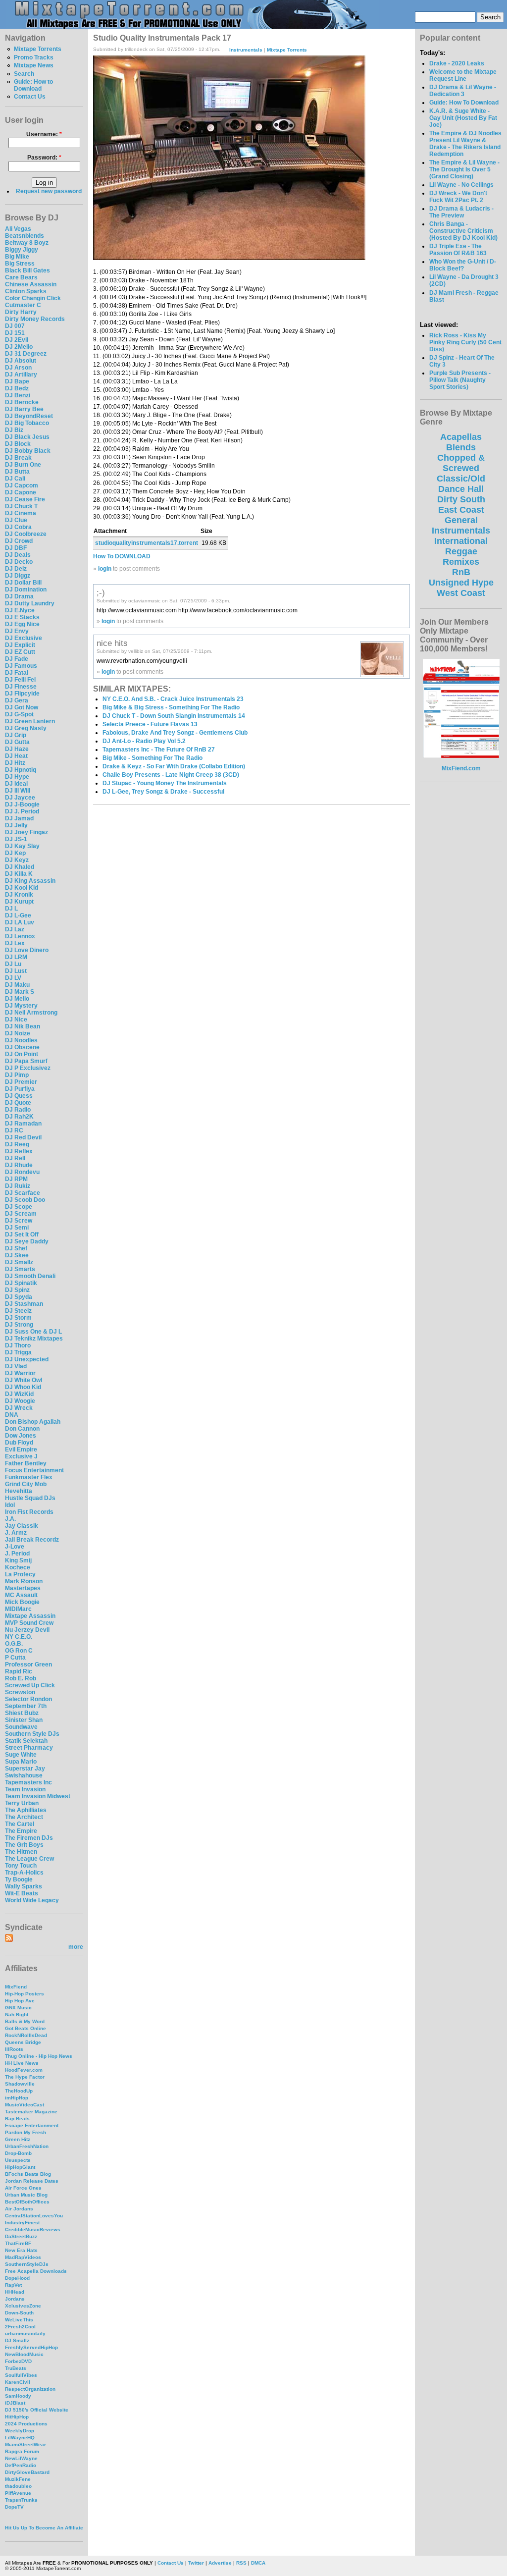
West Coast (461, 593)
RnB (461, 572)
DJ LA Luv (20, 922)
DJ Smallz (19, 1262)
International (461, 541)
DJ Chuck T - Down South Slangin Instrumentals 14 (174, 716)
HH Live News (22, 2063)
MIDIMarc (18, 1609)
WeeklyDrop (20, 2431)
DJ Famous (21, 666)
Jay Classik (22, 1526)
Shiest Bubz (22, 1713)
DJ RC (14, 1130)
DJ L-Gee (18, 915)
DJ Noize (18, 1033)
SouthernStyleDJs (27, 2264)
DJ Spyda (19, 1297)
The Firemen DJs (29, 1838)
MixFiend (16, 1987)
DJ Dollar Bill (23, 583)
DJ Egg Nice (22, 624)
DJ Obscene (22, 1047)
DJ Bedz (17, 388)
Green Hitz (18, 2139)
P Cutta (15, 1658)
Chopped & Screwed (461, 463)
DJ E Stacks (22, 617)
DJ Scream (21, 1214)
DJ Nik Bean (23, 1026)
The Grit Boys (24, 1845)
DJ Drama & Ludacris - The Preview (461, 212)
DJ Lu (13, 964)
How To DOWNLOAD (122, 556)
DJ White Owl (24, 1380)
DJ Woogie (20, 1401)
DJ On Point (22, 1054)
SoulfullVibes (21, 2375)
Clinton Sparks (26, 291)
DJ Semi (17, 1228)
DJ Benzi (18, 395)
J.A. (10, 1519)
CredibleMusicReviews (33, 2229)
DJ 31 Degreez (26, 354)
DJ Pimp (17, 1075)
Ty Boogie (19, 1879)
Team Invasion (25, 1789)
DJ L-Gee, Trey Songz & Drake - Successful (163, 792)
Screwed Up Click (30, 1685)
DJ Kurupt (19, 902)
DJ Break (18, 458)
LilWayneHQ (20, 2438)
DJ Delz (16, 569)
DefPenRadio (21, 2465)
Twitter (196, 2563)
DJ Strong (19, 1325)
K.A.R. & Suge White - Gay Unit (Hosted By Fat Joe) (463, 118)
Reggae (461, 551)
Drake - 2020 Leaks (457, 63)
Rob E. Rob (21, 1678)
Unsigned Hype (461, 583)
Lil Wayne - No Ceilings (461, 185)
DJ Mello (17, 999)
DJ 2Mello (19, 347)
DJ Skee (17, 1255)
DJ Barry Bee (24, 409)
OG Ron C (19, 1651)
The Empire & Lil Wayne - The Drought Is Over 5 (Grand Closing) (464, 169)
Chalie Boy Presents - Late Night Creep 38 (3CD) (171, 775)
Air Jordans (19, 2209)
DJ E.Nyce (20, 610)
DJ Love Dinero (27, 950)
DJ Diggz (18, 576)
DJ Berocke (22, 402)
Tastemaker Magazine (31, 2112)
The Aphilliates (26, 1810)
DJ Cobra (18, 527)
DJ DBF (16, 548)
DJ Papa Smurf (26, 1061)
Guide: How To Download (464, 103)
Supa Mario (21, 1762)
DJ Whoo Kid (23, 1387)
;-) (101, 592)
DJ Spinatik (21, 1283)
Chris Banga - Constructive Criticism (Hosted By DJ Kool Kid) (463, 231)
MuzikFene (18, 2479)
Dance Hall (461, 489)
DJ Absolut (21, 361)
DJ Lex (15, 943)
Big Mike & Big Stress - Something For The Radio (171, 707)
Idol (10, 1505)
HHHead (15, 2292)
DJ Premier (21, 1082)
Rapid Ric (19, 1671)
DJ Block (18, 444)
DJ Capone (21, 492)
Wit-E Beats (22, 1893)
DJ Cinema (21, 513)
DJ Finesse (21, 687)
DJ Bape (17, 381)
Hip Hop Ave (20, 2001)
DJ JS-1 (16, 839)
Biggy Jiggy (22, 250)
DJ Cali (15, 479)
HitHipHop (17, 2417)
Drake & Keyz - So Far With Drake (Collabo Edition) (174, 766)
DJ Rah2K (19, 1117)
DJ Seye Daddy (27, 1241)
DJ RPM (16, 1179)
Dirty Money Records (35, 319)
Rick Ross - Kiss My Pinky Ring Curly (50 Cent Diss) (465, 342)
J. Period (17, 1554)
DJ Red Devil (23, 1137)
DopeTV (14, 2507)
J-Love (15, 1547)
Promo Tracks (34, 57)
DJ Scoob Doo (25, 1200)
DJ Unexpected (27, 1359)
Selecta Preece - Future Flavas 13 (150, 724)
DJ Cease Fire (25, 499)
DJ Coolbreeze (26, 534)
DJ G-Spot (19, 714)
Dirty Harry (21, 312)
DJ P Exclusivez (28, 1068)
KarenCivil (18, 2382)
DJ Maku (17, 985)
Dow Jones (21, 1436)
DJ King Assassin (30, 881)
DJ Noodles (21, 1040)
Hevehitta (19, 1491)
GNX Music (18, 2008)
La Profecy (20, 1574)
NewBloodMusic (24, 2354)
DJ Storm (18, 1318)
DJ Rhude (19, 1165)
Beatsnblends (25, 236)
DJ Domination (26, 590)
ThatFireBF (18, 2243)
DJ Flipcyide (22, 694)
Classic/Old (461, 479)
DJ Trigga (18, 1352)
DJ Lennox (20, 936)
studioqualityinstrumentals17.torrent (147, 543)
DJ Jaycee (20, 798)
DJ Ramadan (23, 1124)
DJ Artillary (21, 375)
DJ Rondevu (22, 1172)
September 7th (26, 1706)
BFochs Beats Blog (28, 2174)
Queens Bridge (23, 2042)
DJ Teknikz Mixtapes (34, 1339)
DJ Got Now (22, 707)
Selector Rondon (28, 1699)
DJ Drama (19, 596)
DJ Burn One (23, 465)
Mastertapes (23, 1588)
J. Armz (16, 1533)
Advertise (220, 2563)
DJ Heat (16, 756)
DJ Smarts (20, 1269)
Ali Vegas (18, 229)
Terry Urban (22, 1803)
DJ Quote (18, 1103)
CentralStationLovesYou (34, 2216)
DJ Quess (19, 1096)
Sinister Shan (24, 1720)
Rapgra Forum (22, 2451)
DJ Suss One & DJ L (33, 1332)
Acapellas (461, 437)
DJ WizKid (19, 1394)
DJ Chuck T (21, 506)
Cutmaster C (23, 305)
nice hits (112, 643)
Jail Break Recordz (32, 1540)
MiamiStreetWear (25, 2444)
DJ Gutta (17, 742)
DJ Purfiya (20, 1089)
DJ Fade (17, 659)
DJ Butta (17, 472)
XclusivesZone (23, 2306)
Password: (44, 158)
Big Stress (20, 264)
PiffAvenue (18, 2493)
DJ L (11, 909)
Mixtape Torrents (38, 49)
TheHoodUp (19, 2091)
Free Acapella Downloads (36, 2271)
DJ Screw (19, 1221)
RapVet (13, 2285)
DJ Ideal (16, 784)
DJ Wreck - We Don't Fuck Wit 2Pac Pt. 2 (458, 197)
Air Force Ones (23, 2188)
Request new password (49, 191)
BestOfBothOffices (27, 2202)
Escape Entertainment (32, 2125)
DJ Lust (16, 971)
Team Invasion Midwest (38, 1796)
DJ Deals (18, 555)
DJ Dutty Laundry (30, 603)
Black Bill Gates (27, 270)
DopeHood (17, 2278)
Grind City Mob (26, 1484)
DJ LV (13, 978)
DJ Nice (16, 1020)
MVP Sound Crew (29, 1623)
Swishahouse (24, 1775)
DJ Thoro (18, 1345)
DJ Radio (18, 1110)
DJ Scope (19, 1207)
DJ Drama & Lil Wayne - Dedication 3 (463, 91)
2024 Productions (26, 2424)
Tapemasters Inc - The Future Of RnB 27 (159, 750)
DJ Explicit (20, 645)
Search (24, 74)
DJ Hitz (15, 763)
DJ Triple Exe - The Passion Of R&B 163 (458, 250)
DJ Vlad (16, 1366)
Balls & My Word (25, 2021)
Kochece (18, 1567)
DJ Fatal (17, 673)
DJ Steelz (18, 1311)
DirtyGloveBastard (27, 2472)
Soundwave (21, 1727)
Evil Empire (21, 1449)
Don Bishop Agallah (33, 1422)
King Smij (18, 1560)
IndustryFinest (22, 2223)
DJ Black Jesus (27, 437)
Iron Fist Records (29, 1512)
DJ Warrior (20, 1373)
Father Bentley (26, 1463)
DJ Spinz (17, 1290)
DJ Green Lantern (30, 721)
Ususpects (18, 2160)
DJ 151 (15, 333)
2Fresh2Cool (20, 2327)
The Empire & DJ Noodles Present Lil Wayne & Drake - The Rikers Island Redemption (465, 144)
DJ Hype (17, 777)
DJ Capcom (22, 485)
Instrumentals (246, 49)
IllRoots (14, 2049)
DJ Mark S (20, 992)
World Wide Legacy (32, 1900)
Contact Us (30, 97)
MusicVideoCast (25, 2105)
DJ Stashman (24, 1304)
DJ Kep (15, 853)
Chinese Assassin (31, 284)
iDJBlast (15, 2403)
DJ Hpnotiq (21, 770)
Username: (44, 134)
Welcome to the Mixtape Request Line (463, 75)
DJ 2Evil (17, 340)
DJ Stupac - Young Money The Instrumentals (165, 783)
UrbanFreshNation (27, 2146)
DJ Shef (16, 1248)
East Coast (461, 510)
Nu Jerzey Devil (27, 1630)
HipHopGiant (20, 2167)
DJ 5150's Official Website (37, 2410)
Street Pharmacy (29, 1748)
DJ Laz (15, 929)
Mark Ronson (24, 1581)
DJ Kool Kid (22, 888)
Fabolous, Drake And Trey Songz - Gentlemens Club (175, 733)
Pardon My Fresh (25, 2132)
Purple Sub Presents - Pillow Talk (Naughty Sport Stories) (460, 380)
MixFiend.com (461, 768)
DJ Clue (16, 520)
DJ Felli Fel (20, 680)
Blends (461, 447)
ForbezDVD (18, 2361)
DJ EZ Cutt (20, 652)
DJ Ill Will (18, 791)
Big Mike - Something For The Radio (152, 758)
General (461, 520)
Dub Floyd (19, 1443)
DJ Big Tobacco (27, 423)
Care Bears (21, 277)
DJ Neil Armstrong (31, 1013)
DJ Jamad (19, 818)
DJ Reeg (17, 1144)
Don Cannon (22, 1429)
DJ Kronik (19, 895)
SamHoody (18, 2396)
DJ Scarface (23, 1193)
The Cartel (20, 1824)
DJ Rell (15, 1158)
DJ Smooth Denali (30, 1276)
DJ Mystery (21, 1006)
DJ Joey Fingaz (26, 832)
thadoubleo (18, 2486)
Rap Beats (17, 2119)
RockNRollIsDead (26, 2035)
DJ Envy (17, 631)
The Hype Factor (25, 2077)
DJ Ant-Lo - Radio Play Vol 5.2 (144, 741)
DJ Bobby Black (28, 451)
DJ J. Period (22, 811)
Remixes (461, 562)
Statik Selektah (26, 1741)
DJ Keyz (17, 860)
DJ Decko (19, 562)
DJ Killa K (19, 874)
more (76, 1947)
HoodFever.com (24, 2070)
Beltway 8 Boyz (27, 243)
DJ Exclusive (24, 638)
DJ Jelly (16, 825)
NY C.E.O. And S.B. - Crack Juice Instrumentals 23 (173, 699)
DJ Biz (14, 430)
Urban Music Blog (26, 2195)
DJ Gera (17, 700)
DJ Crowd (19, 541)
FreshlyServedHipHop (31, 2347)
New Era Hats (21, 2250)
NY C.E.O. (19, 1637)
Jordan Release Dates (32, 2181)
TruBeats (16, 2368)
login (105, 569)
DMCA (258, 2563)
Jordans (15, 2299)
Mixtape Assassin (30, 1616)
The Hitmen (21, 1852)
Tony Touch (21, 1866)
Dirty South (461, 499)
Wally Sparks (24, 1886)
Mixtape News (34, 65)
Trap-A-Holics (24, 1873)
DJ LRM (16, 957)
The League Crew (29, 1859)
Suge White (21, 1755)
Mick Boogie (22, 1602)
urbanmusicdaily (25, 2334)
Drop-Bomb (18, 2153)
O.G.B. (14, 1644)
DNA (12, 1415)
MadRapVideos (23, 2257)
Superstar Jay (25, 1769)
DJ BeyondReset (29, 416)
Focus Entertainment (34, 1470)
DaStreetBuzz (21, 2236)
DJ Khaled (20, 867)
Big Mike (17, 257)
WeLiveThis (19, 2320)
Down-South (19, 2313)
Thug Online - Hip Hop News (39, 2056)
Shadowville (20, 2084)
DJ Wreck (19, 1408)
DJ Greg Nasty (26, 728)
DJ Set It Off (22, 1234)
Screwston (20, 1692)
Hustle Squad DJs (30, 1498)
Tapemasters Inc (28, 1782)
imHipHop (17, 2098)
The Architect (24, 1817)
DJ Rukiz (18, 1186)
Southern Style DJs (32, 1734)
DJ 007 (15, 326)
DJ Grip (16, 735)
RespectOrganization (30, 2389)
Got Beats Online (25, 2028)
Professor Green (28, 1664)
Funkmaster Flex (29, 1477)
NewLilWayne (21, 2458)
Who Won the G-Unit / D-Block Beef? (463, 265)
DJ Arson (18, 368)
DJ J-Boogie (22, 805)
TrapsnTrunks (21, 2500)
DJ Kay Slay (22, 846)
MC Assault (21, 1595)
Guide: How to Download (33, 85)
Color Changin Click (33, 298)
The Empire (21, 1831)
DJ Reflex (19, 1151)
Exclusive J (21, 1456)
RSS (241, 2563)
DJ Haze (17, 749)
